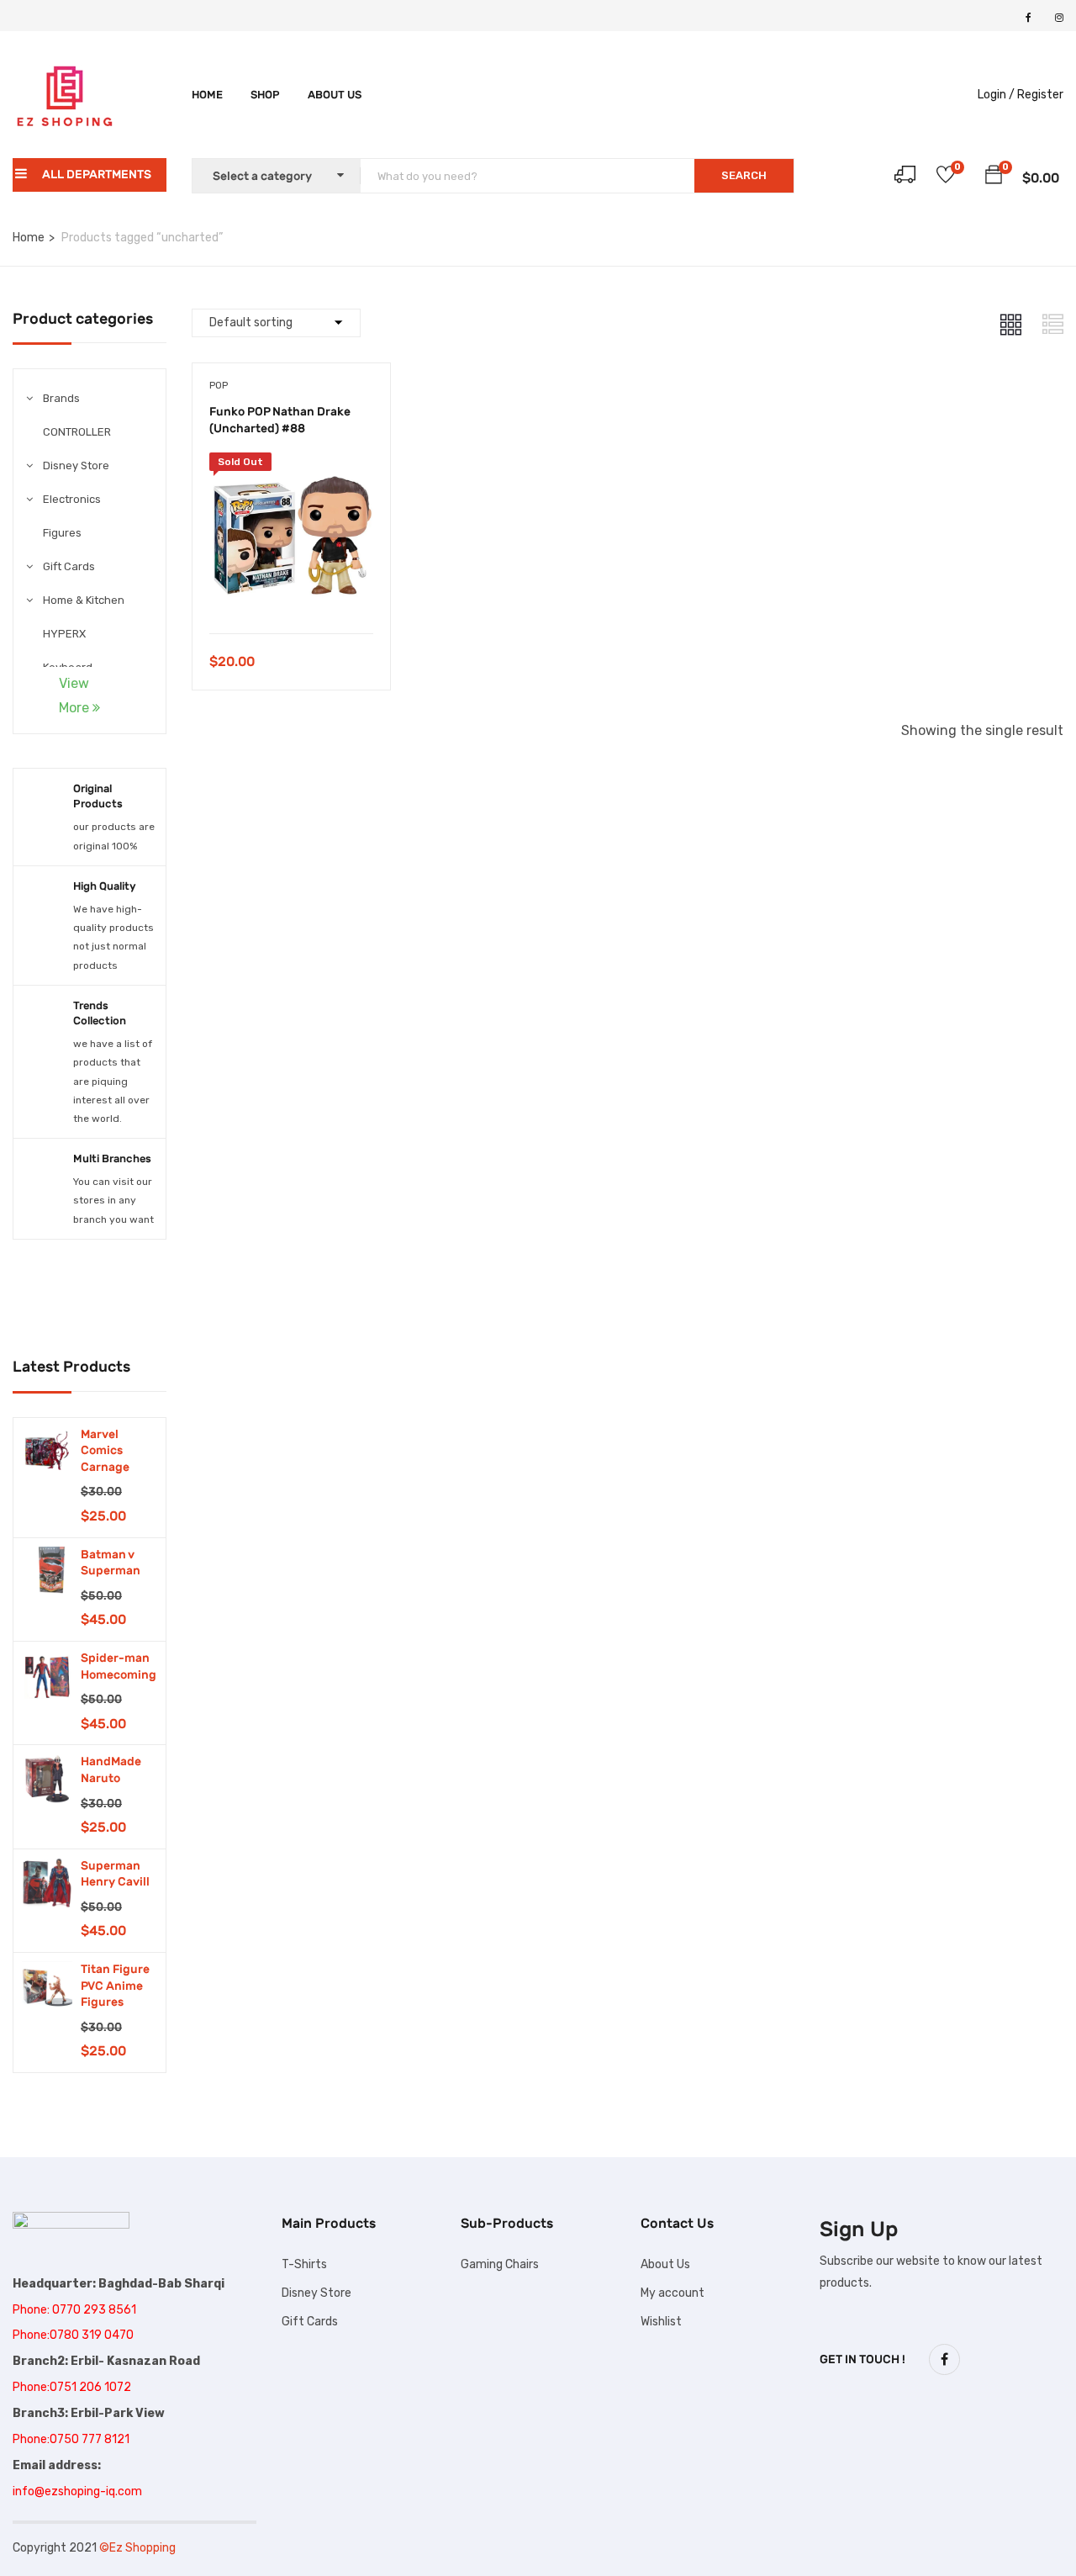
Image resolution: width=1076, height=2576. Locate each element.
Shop (265, 95)
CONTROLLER (77, 432)
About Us (665, 2264)
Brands (61, 398)
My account (672, 2293)
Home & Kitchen (84, 600)
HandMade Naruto (111, 1770)
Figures (62, 533)
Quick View (291, 591)
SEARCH (744, 175)
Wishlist (661, 2322)
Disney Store (76, 465)
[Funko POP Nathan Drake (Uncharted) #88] (291, 465)
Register (1040, 95)
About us (335, 95)
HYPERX (64, 634)
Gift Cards (69, 566)
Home (207, 95)
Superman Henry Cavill (115, 1874)
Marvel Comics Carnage (105, 1451)
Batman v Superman (111, 1563)
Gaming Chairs (500, 2264)
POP (219, 385)
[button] (994, 177)
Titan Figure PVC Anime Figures (115, 1986)
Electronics (72, 499)
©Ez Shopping (137, 2548)
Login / (996, 95)
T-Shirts (304, 2264)
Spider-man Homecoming (119, 1666)
